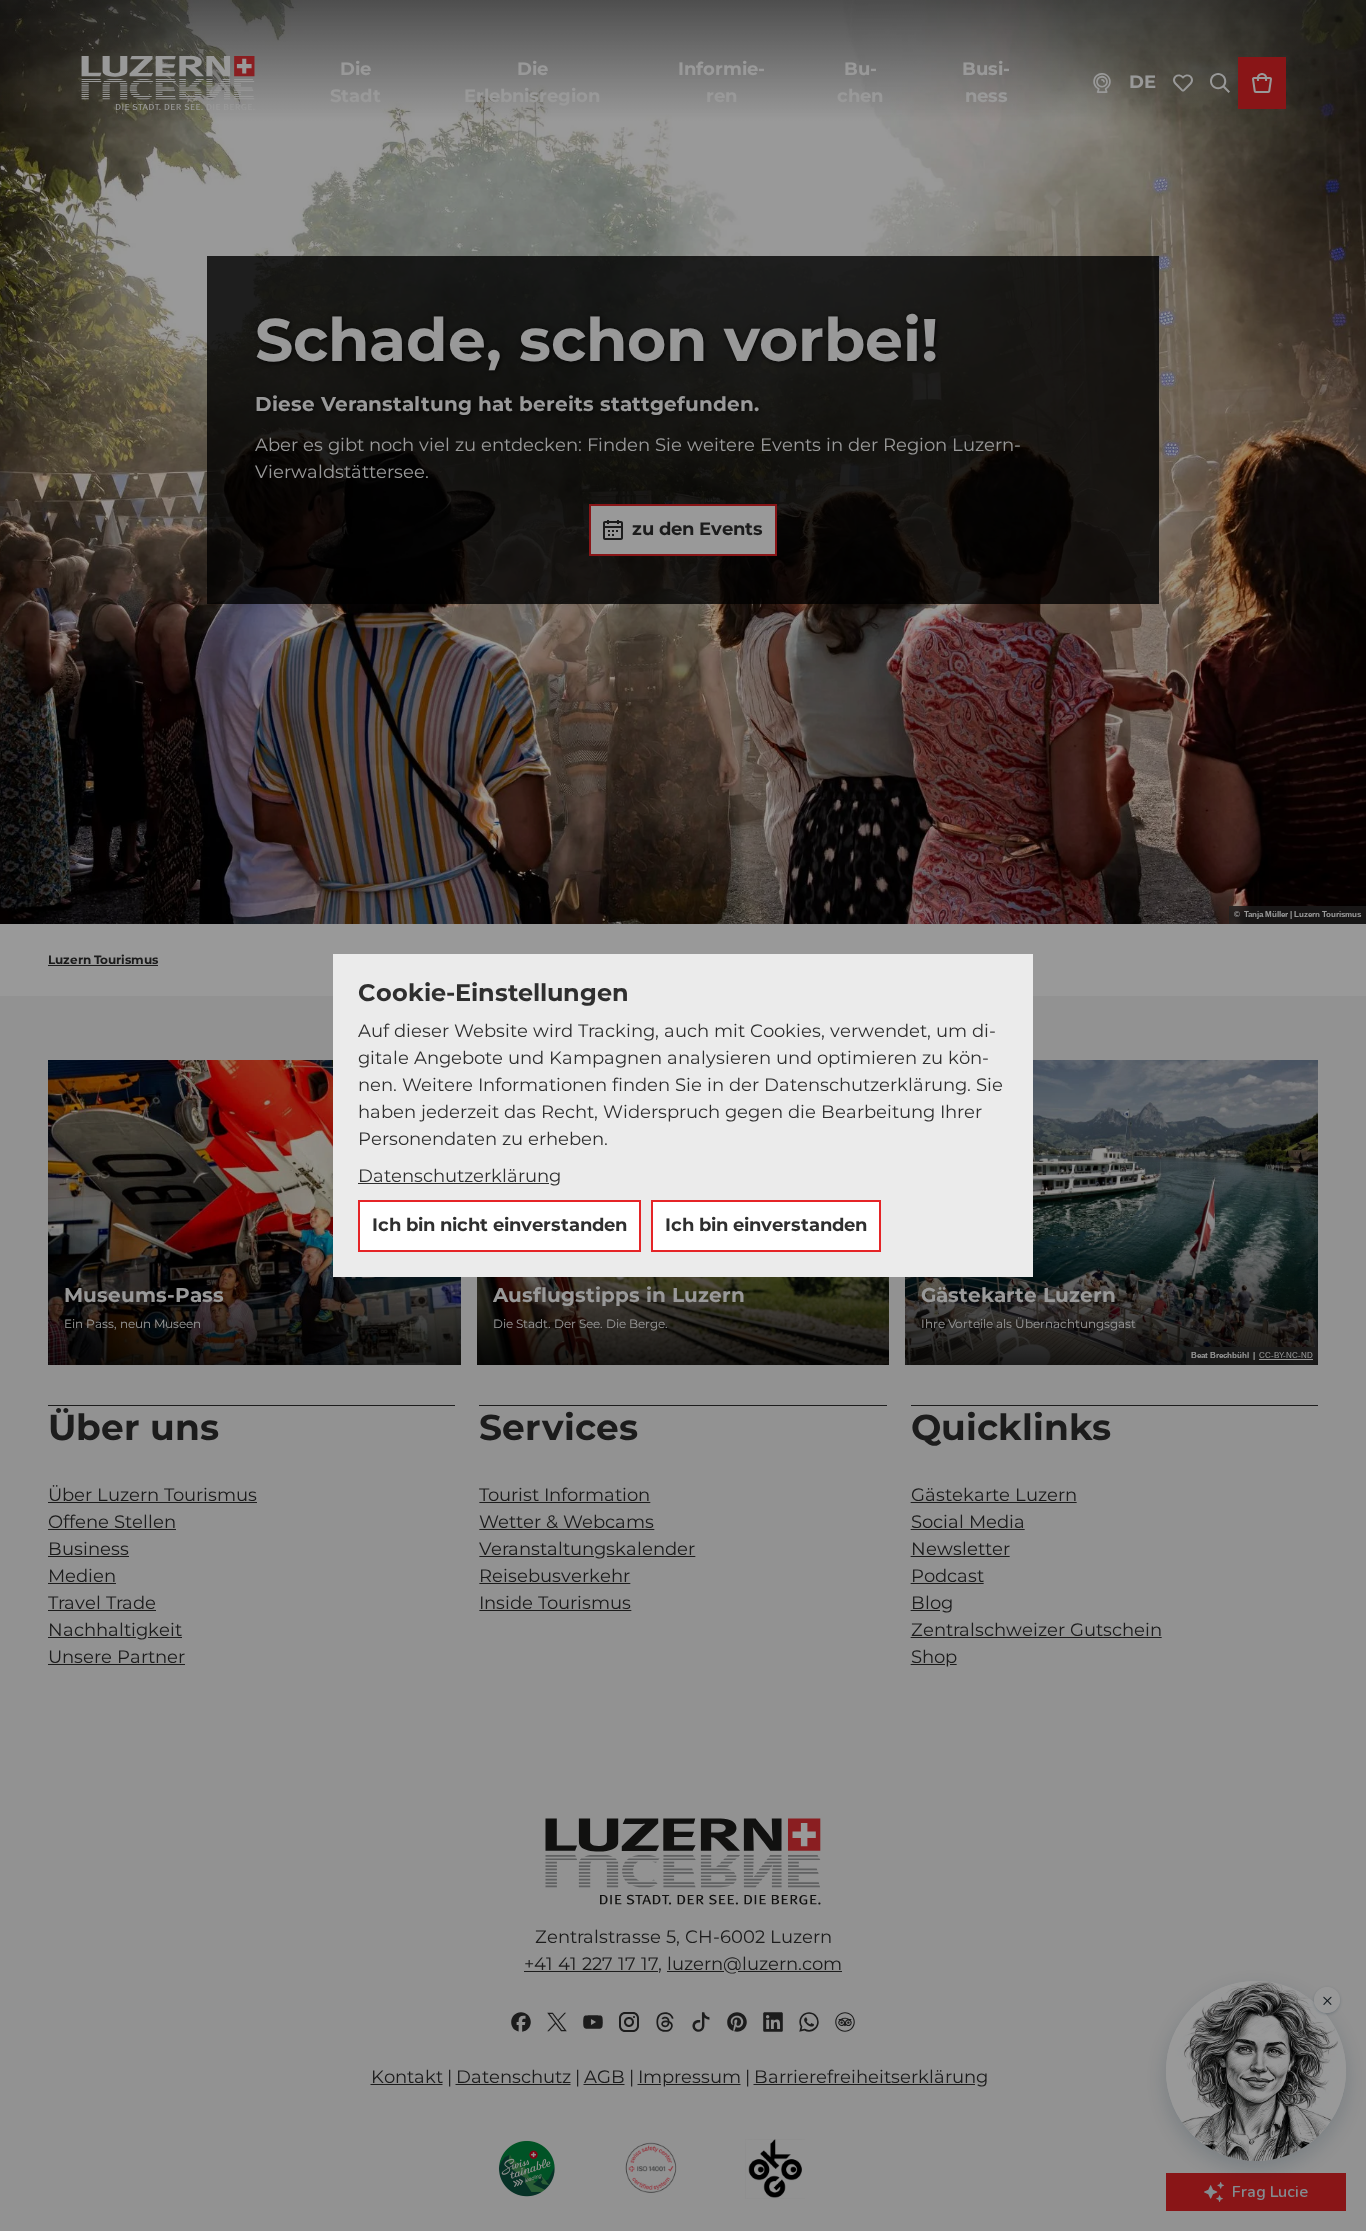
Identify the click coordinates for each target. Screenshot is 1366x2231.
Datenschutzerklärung (459, 1176)
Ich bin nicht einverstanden (499, 1225)
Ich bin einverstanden (766, 1225)
